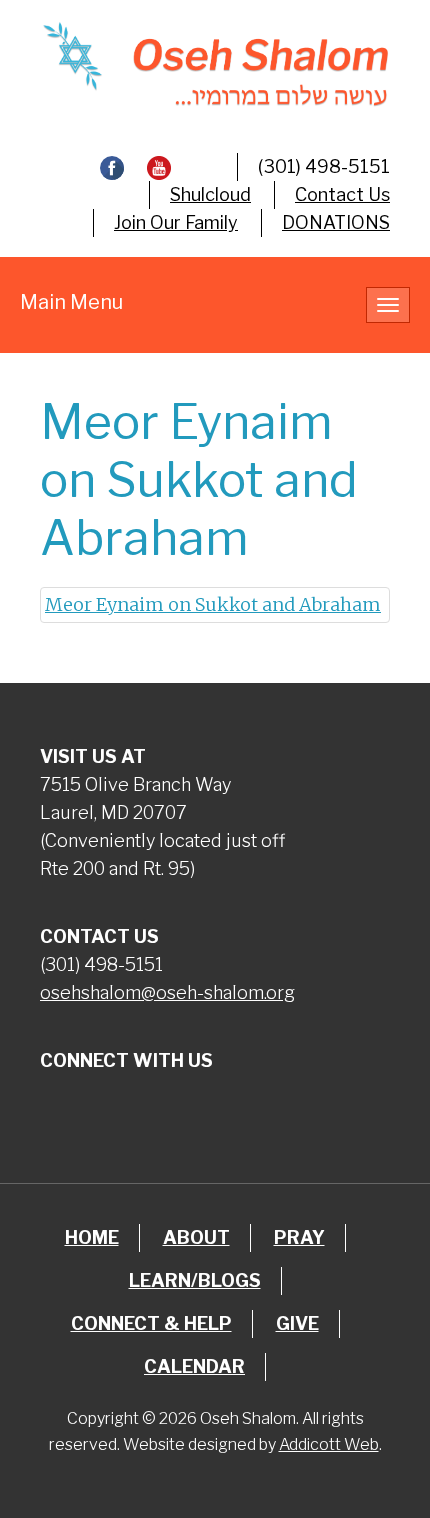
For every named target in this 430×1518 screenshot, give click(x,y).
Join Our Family (176, 222)
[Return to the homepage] (215, 64)
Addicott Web (329, 1444)
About (196, 1237)
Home (92, 1237)
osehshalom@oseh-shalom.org (167, 992)
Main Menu (71, 302)
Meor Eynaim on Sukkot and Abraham (213, 604)
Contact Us (342, 194)
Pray (299, 1237)
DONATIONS (336, 222)
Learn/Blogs (195, 1280)
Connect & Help (151, 1323)
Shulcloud (210, 194)
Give (297, 1323)
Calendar (194, 1366)
